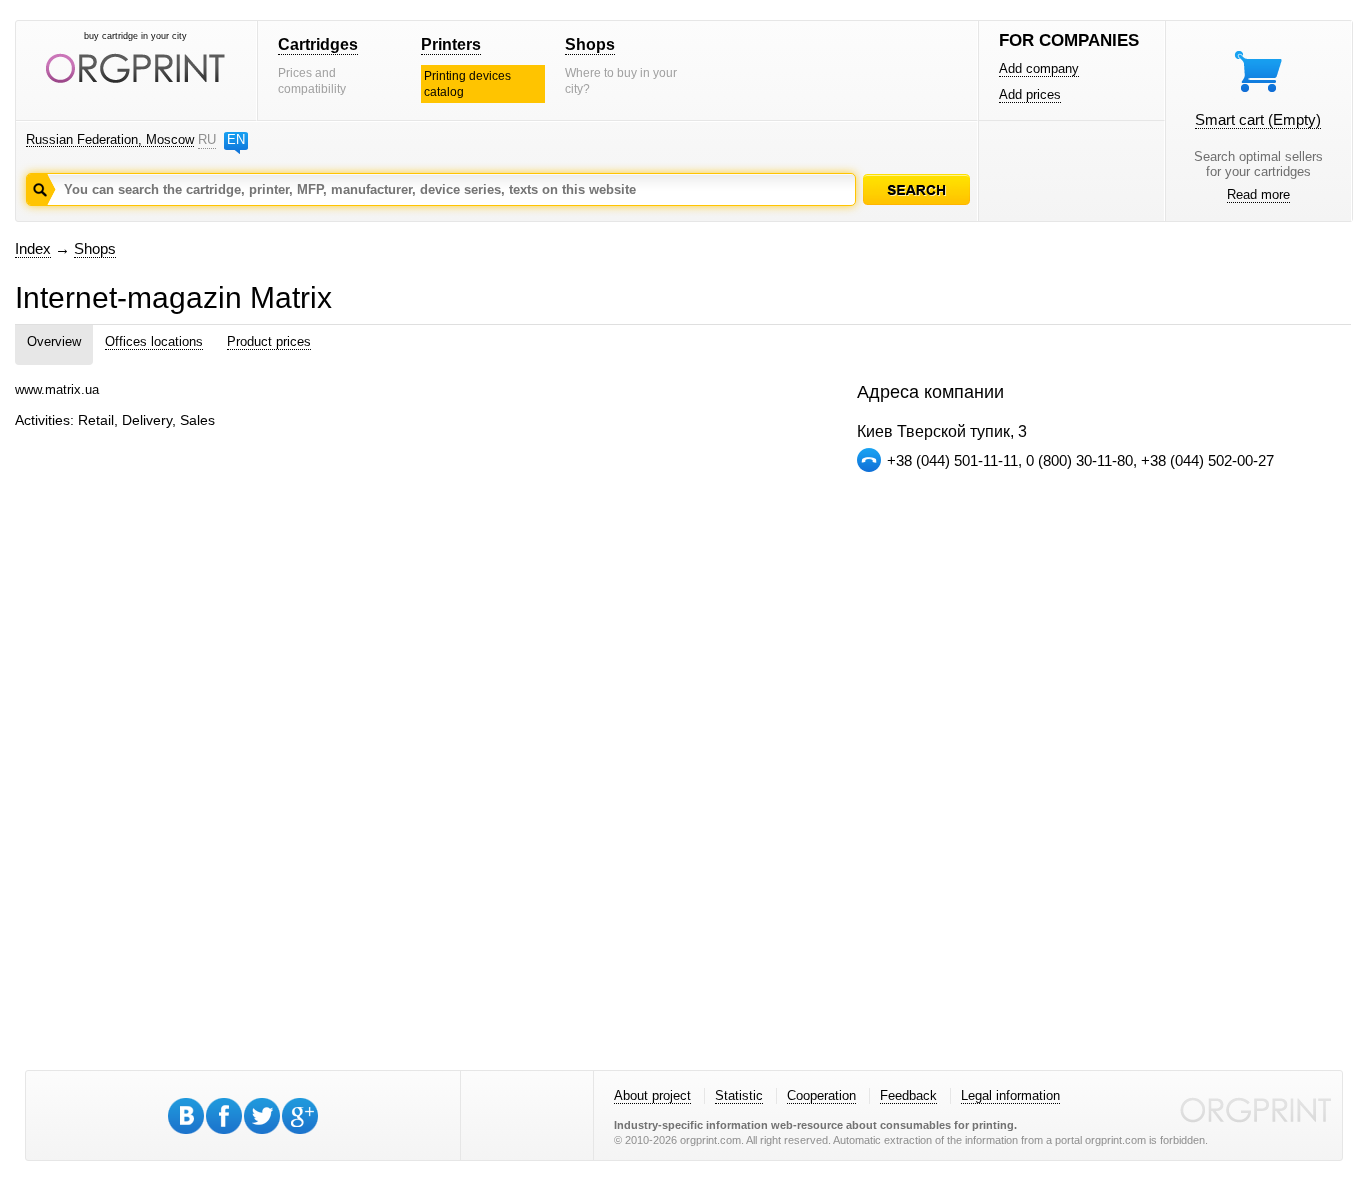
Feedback (908, 1095)
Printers (451, 44)
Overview (54, 341)
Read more (1258, 194)
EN (236, 139)
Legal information (1010, 1095)
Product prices (269, 341)
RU (207, 139)
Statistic (739, 1095)
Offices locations (154, 341)
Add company (1039, 68)
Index (33, 248)
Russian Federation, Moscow (110, 139)
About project (652, 1095)
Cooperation (821, 1095)
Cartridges (318, 44)
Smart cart (1258, 119)
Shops (590, 44)
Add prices (1030, 94)
